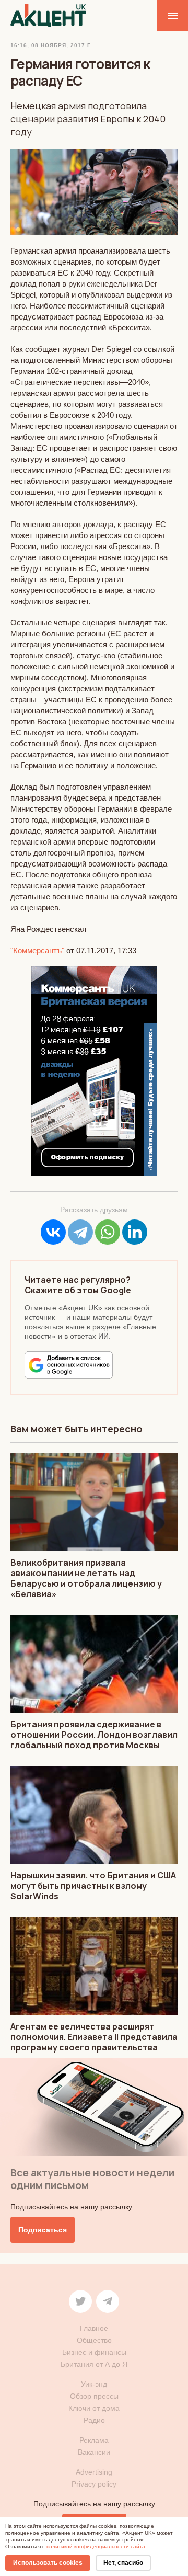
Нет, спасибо (123, 2563)
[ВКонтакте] (53, 1232)
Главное (94, 2328)
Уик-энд (94, 2384)
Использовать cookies (48, 2563)
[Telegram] (80, 1232)
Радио (94, 2420)
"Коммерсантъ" (38, 950)
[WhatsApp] (108, 1232)
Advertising (94, 2472)
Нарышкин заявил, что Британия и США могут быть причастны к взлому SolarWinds (93, 1886)
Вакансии (94, 2452)
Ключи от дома (94, 2408)
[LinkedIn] (135, 1232)
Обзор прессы (94, 2396)
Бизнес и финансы (94, 2352)
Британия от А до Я (94, 2364)
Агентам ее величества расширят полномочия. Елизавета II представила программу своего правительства (94, 2037)
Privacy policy (94, 2484)
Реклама (94, 2440)
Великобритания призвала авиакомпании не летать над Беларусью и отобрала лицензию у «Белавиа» (86, 1578)
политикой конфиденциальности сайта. (97, 2546)
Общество (94, 2340)
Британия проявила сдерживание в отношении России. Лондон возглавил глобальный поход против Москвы (94, 1735)
